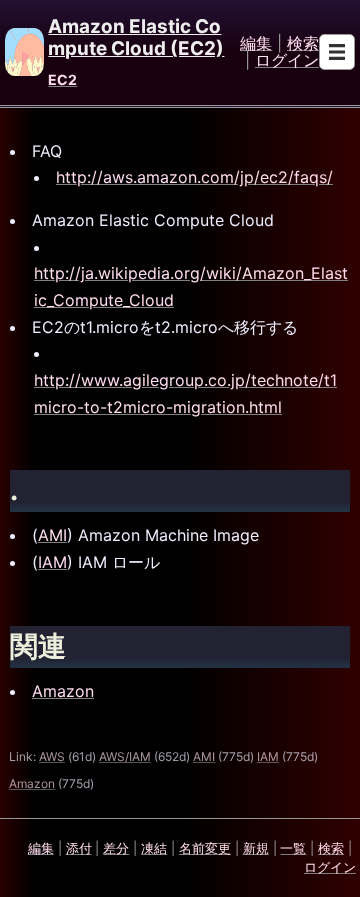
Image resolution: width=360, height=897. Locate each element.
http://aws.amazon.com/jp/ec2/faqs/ (194, 177)
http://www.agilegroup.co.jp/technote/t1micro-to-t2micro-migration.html (185, 393)
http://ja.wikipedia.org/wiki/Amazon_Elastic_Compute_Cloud (191, 286)
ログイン (287, 61)
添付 (79, 848)
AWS (52, 756)
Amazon (63, 691)
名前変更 (205, 848)
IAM (52, 562)
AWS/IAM (125, 756)
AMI (52, 535)
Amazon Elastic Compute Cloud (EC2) (136, 37)
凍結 (154, 848)
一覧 (293, 848)
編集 (256, 44)
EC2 (62, 79)
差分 (116, 848)
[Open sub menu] (337, 52)
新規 (256, 848)
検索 (303, 44)
